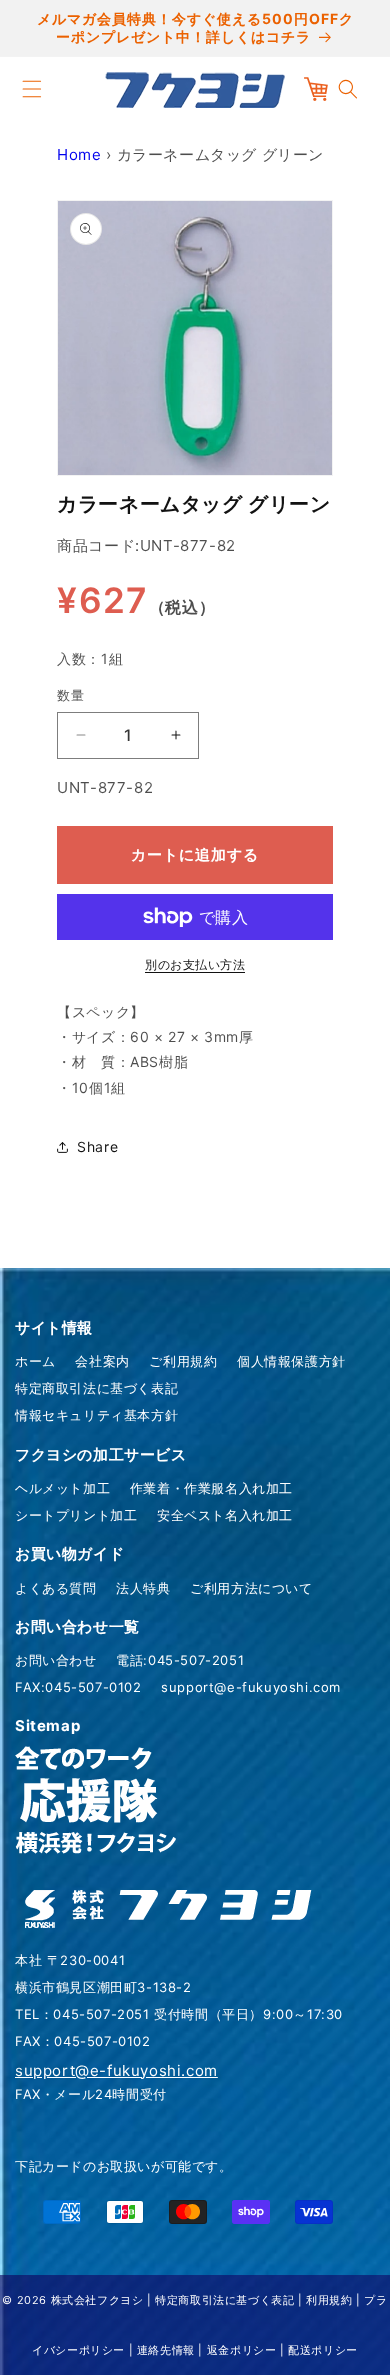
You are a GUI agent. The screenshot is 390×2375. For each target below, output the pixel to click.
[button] (32, 89)
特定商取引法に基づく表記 (96, 1388)
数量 (70, 695)
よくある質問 (56, 1588)
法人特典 (143, 1588)
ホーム (35, 1361)
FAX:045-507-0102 (78, 1687)
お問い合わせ (56, 1660)
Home (79, 154)
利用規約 (329, 2300)
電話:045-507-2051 (180, 1660)
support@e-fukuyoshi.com (251, 1687)
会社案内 (102, 1361)
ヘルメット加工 (62, 1488)
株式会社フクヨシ (97, 2300)
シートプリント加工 (76, 1515)
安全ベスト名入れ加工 (225, 1515)
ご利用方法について (251, 1588)
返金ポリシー (242, 2350)
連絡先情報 (166, 2350)
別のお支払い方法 (195, 964)
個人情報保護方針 (291, 1361)
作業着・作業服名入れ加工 (211, 1488)
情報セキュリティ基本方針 (96, 1415)
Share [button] (97, 1146)
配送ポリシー (323, 2350)
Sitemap (47, 1725)
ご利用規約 (183, 1361)
